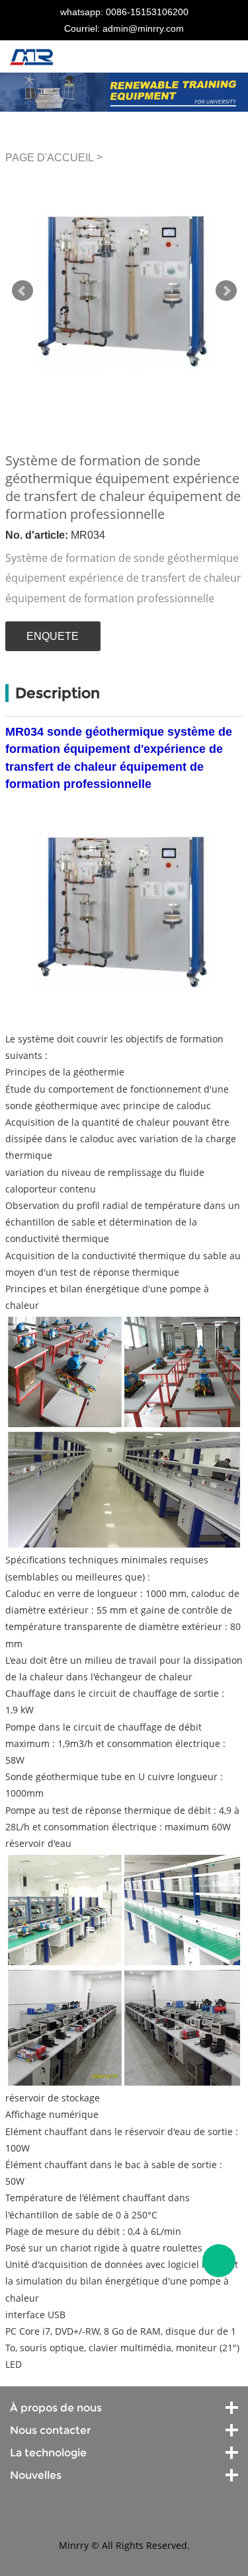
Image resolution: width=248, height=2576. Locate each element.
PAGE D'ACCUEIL (50, 158)
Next (226, 291)
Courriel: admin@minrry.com (124, 28)
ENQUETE (53, 636)
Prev (22, 291)
